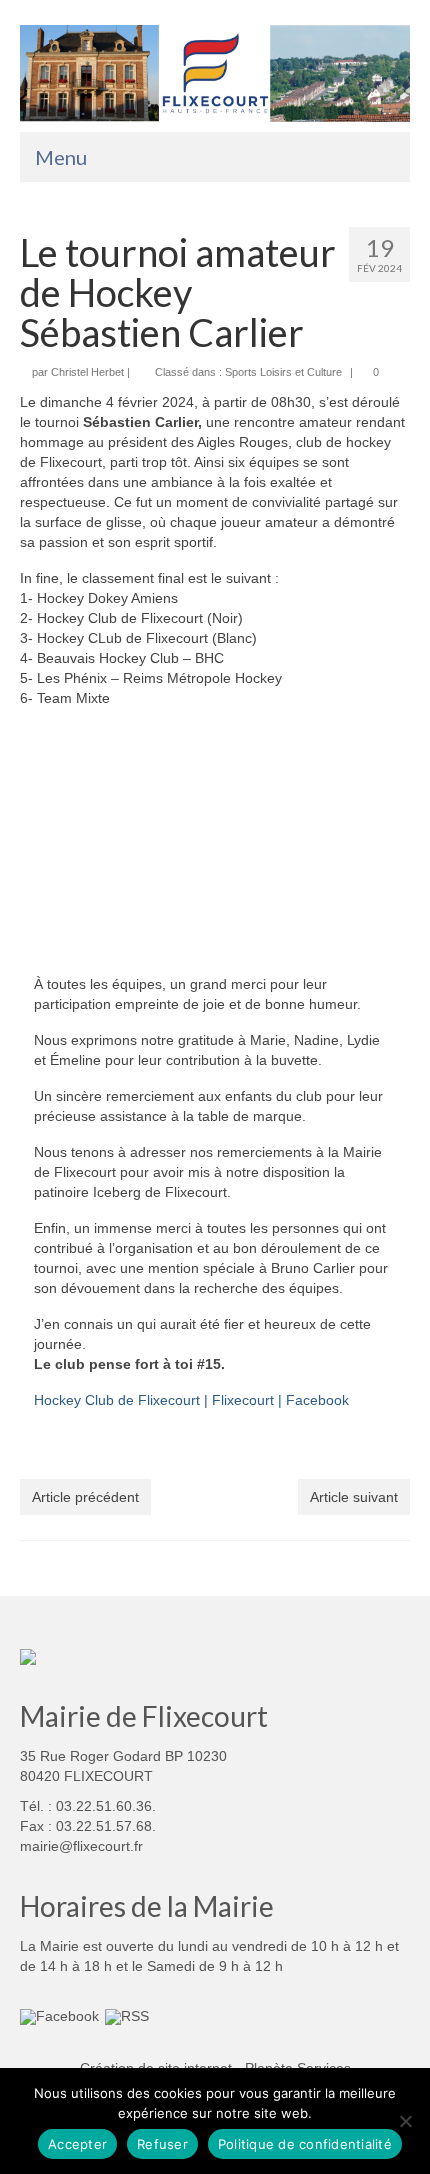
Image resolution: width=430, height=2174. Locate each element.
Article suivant (354, 1497)
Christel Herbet (87, 372)
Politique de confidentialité (305, 2144)
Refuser (162, 2144)
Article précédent (85, 1497)
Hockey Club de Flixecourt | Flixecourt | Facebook (191, 1400)
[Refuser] (405, 2121)
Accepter (77, 2144)
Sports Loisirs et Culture (283, 372)
